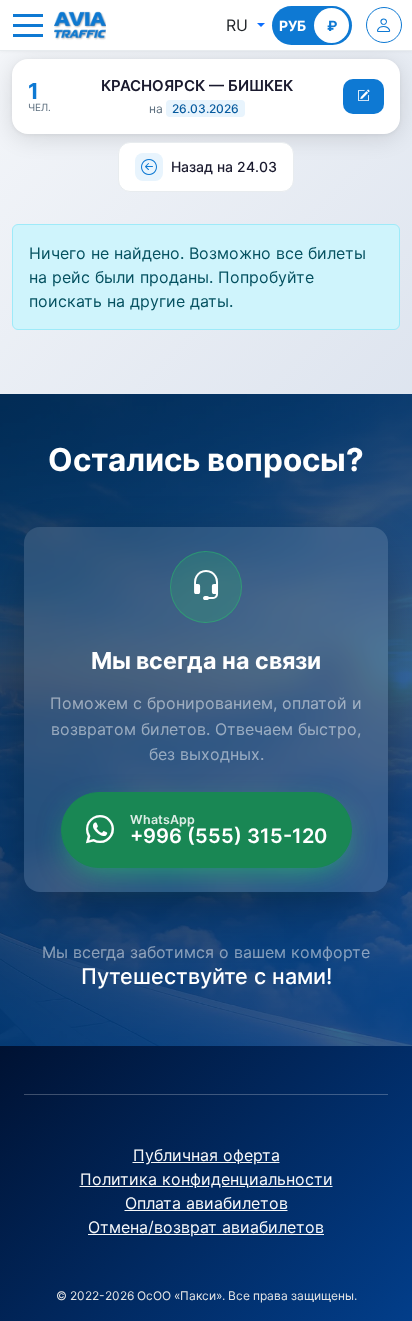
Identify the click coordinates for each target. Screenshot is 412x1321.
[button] (28, 25)
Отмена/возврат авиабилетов (206, 1227)
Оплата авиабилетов (206, 1203)
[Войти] (384, 25)
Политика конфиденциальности (206, 1179)
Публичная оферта (206, 1155)
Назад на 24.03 (224, 166)
